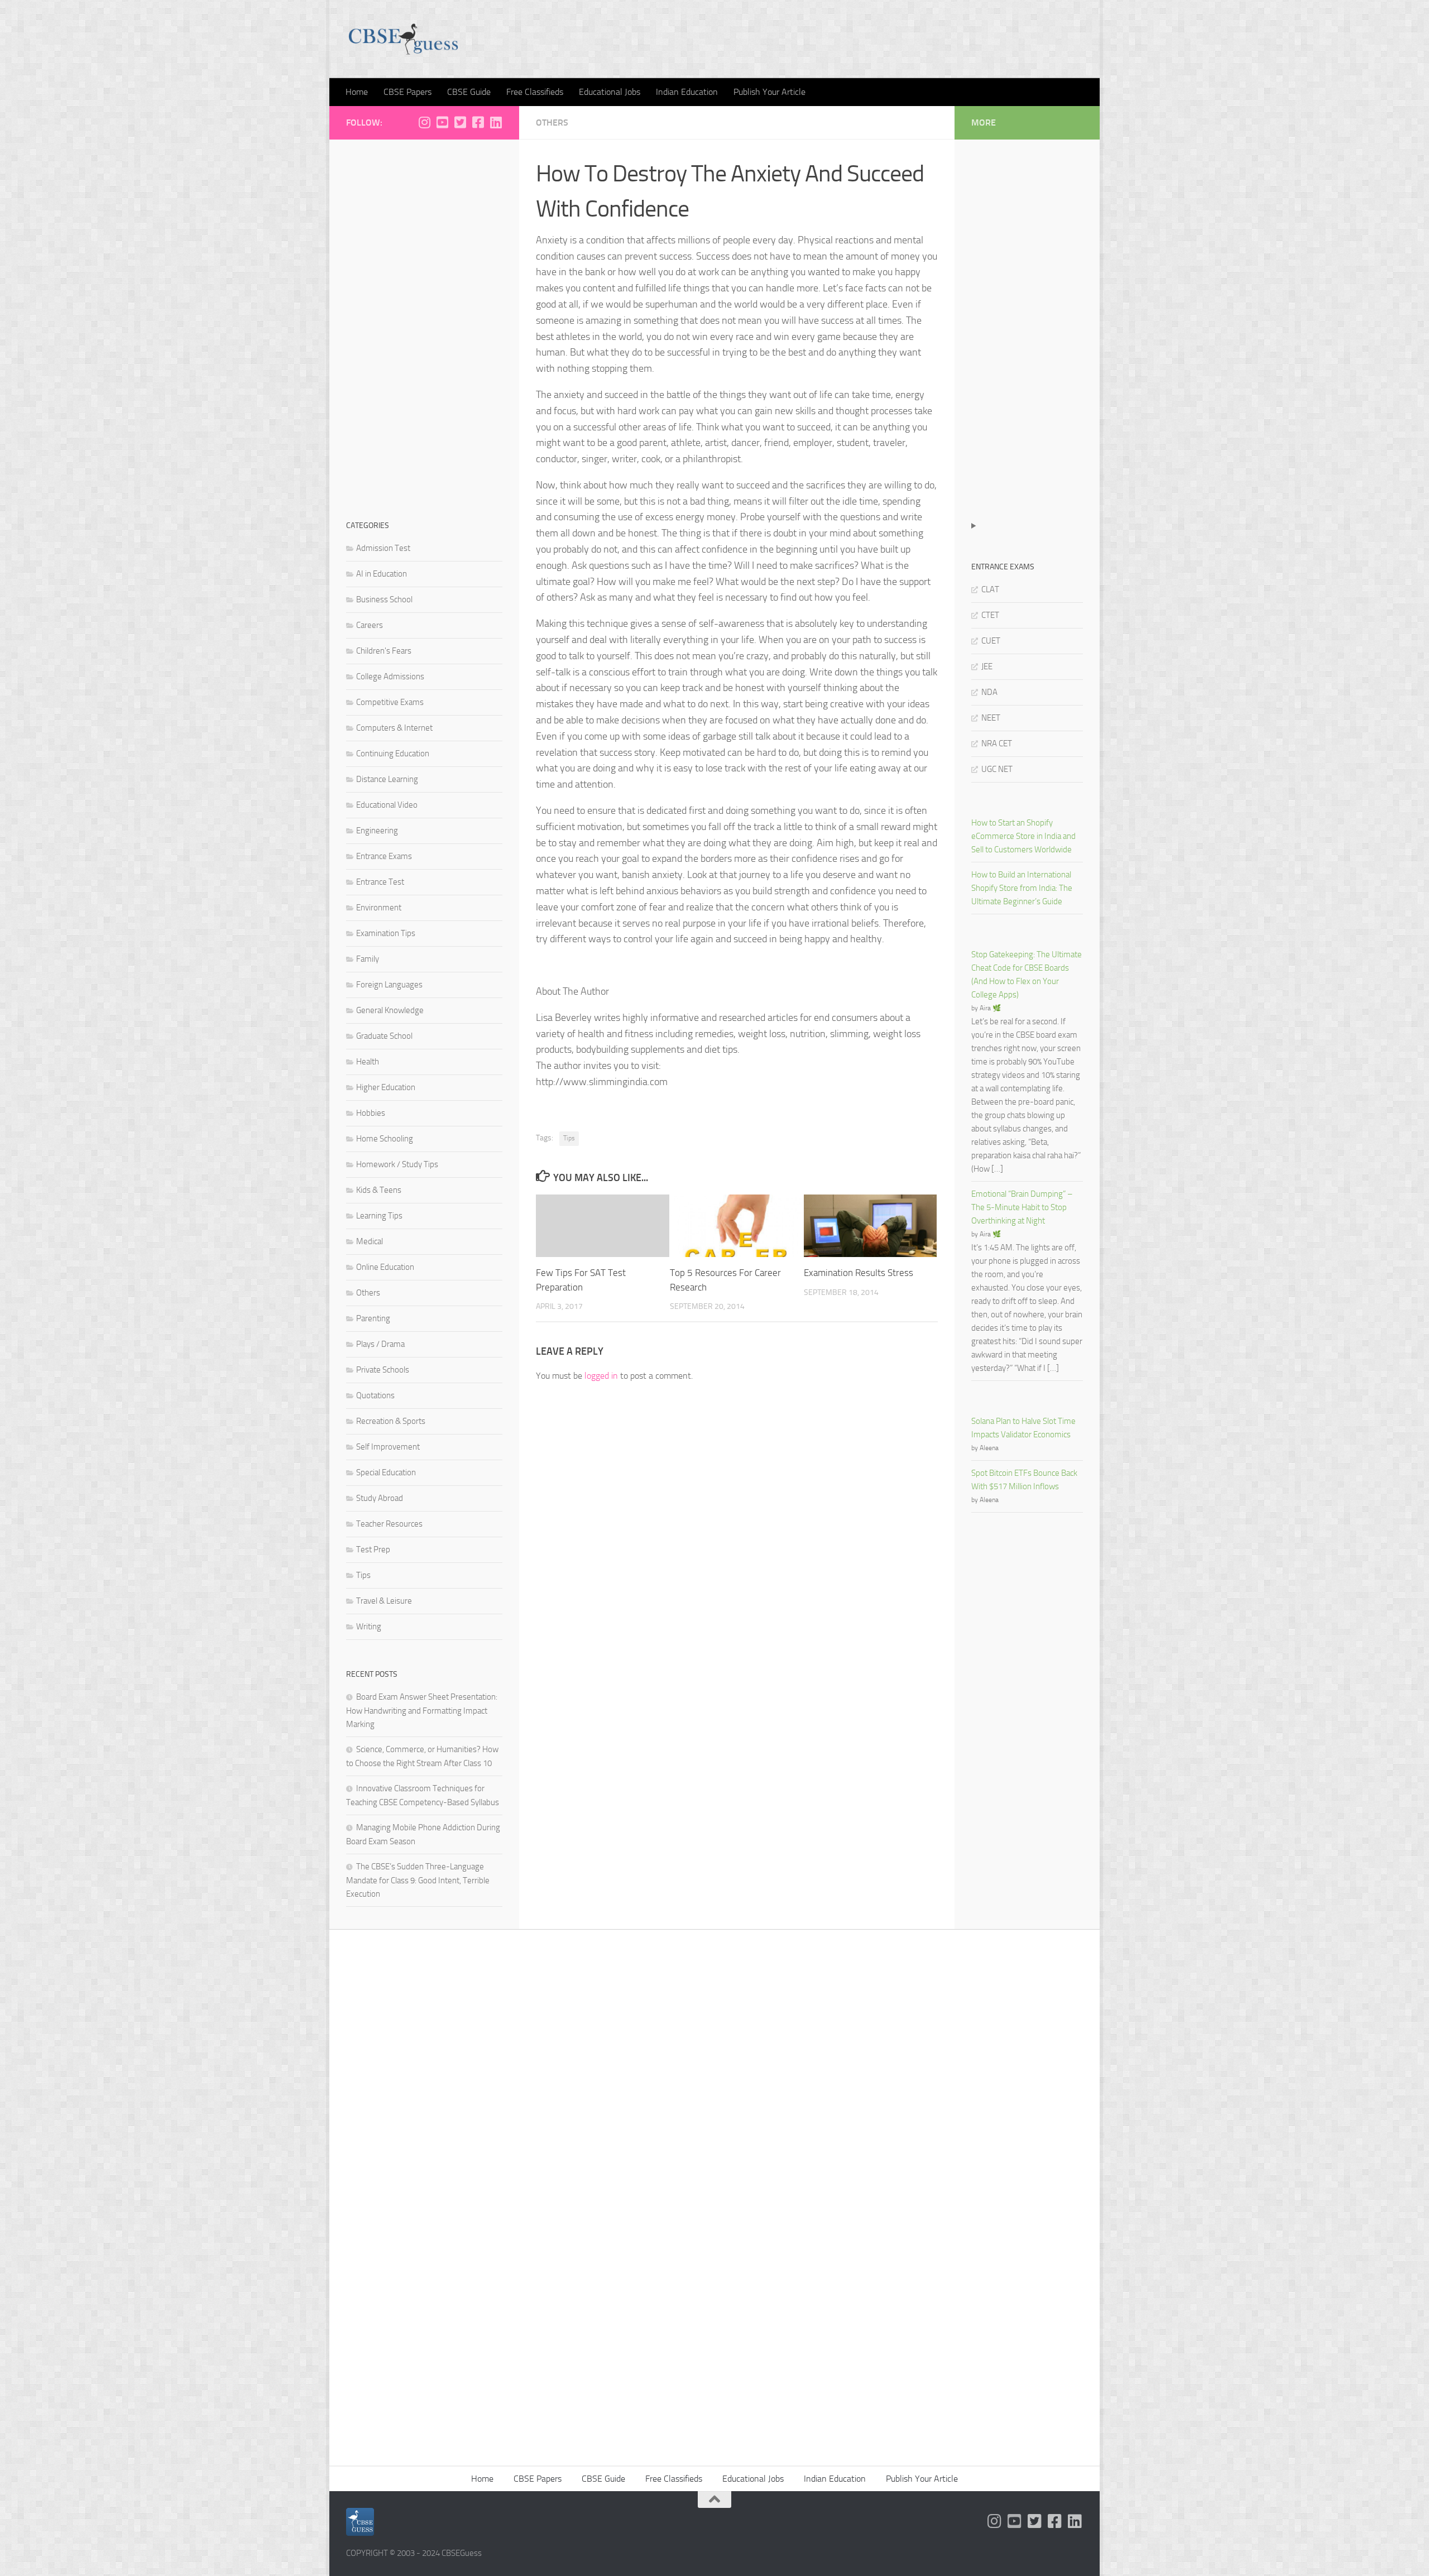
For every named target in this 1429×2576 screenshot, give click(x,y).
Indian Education (687, 92)
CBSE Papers (407, 92)
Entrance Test (380, 882)
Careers (370, 625)
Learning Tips (379, 1216)
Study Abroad (380, 1498)
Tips (569, 1138)
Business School (384, 599)
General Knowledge (390, 1010)
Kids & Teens (379, 1190)
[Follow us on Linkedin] (496, 122)
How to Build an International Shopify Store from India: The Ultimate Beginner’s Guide (1022, 888)
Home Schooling (385, 1139)
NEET (991, 718)
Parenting (373, 1318)
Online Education (385, 1267)
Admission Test (383, 548)
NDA (989, 692)
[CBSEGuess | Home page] (403, 39)
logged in (601, 1376)
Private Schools (383, 1370)
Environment (379, 908)
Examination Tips (386, 933)
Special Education (386, 1472)
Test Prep (373, 1550)
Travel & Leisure (384, 1601)
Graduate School (384, 1036)
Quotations (375, 1395)
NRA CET (997, 743)
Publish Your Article (769, 92)
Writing (369, 1627)
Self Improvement (388, 1447)
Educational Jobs (610, 92)
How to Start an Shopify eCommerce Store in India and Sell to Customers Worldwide (1023, 836)
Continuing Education (393, 754)
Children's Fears (384, 651)
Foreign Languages (389, 985)
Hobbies (371, 1113)
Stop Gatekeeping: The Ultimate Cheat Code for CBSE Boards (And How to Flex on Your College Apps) (1027, 975)
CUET (991, 641)
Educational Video (387, 805)
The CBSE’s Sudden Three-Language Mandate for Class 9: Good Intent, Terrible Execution (418, 1880)
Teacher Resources (389, 1524)
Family (368, 959)
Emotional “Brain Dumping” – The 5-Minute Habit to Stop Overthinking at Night (1022, 1207)
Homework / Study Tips (397, 1164)
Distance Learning (387, 779)
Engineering (377, 831)
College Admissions (390, 677)
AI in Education (382, 574)
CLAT (990, 589)
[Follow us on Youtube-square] (442, 122)
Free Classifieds (535, 92)
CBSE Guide (469, 92)
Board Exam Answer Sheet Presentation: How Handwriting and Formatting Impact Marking (422, 1711)
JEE (987, 666)
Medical (370, 1241)
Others (552, 123)
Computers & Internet (394, 728)
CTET (990, 615)
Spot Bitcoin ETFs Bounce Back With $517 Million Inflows (1024, 1480)
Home (357, 92)
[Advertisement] (424, 324)
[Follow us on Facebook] (478, 122)
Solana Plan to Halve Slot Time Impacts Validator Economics (1023, 1428)
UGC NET (997, 769)
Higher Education (386, 1087)
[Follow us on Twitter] (460, 122)
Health (368, 1062)
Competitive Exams (390, 702)
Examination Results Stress (859, 1273)
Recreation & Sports (391, 1421)
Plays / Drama (380, 1344)
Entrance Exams (384, 856)
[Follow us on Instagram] (424, 122)
